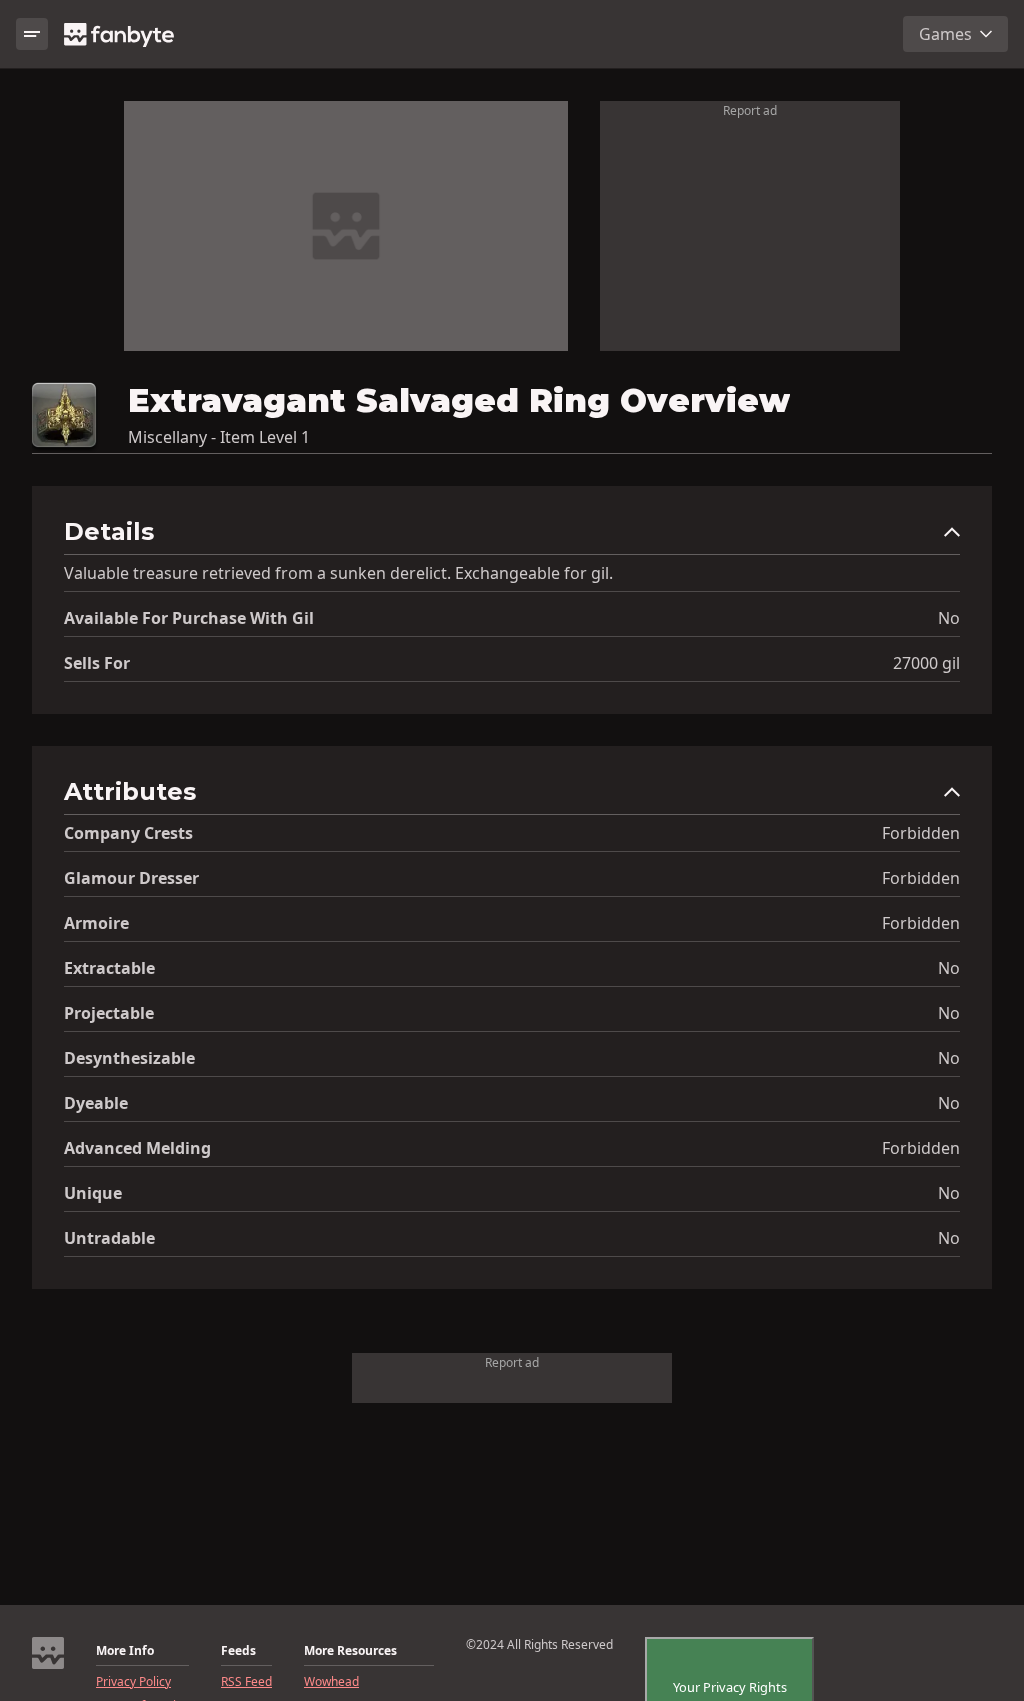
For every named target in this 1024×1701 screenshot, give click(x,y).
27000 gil (926, 663)
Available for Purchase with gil (189, 618)
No (949, 618)
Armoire (96, 923)
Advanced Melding (137, 1148)
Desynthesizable (129, 1058)
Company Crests (128, 833)
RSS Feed (246, 1682)
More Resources (350, 1651)
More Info (125, 1651)
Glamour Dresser (131, 878)
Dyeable (96, 1103)
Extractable (109, 968)
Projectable (109, 1013)
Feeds (238, 1651)
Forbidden (921, 833)
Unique (93, 1193)
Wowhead (331, 1682)
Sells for (97, 663)
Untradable (109, 1238)
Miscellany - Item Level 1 (219, 437)
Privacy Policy (133, 1682)
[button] (512, 536)
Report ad (750, 110)
